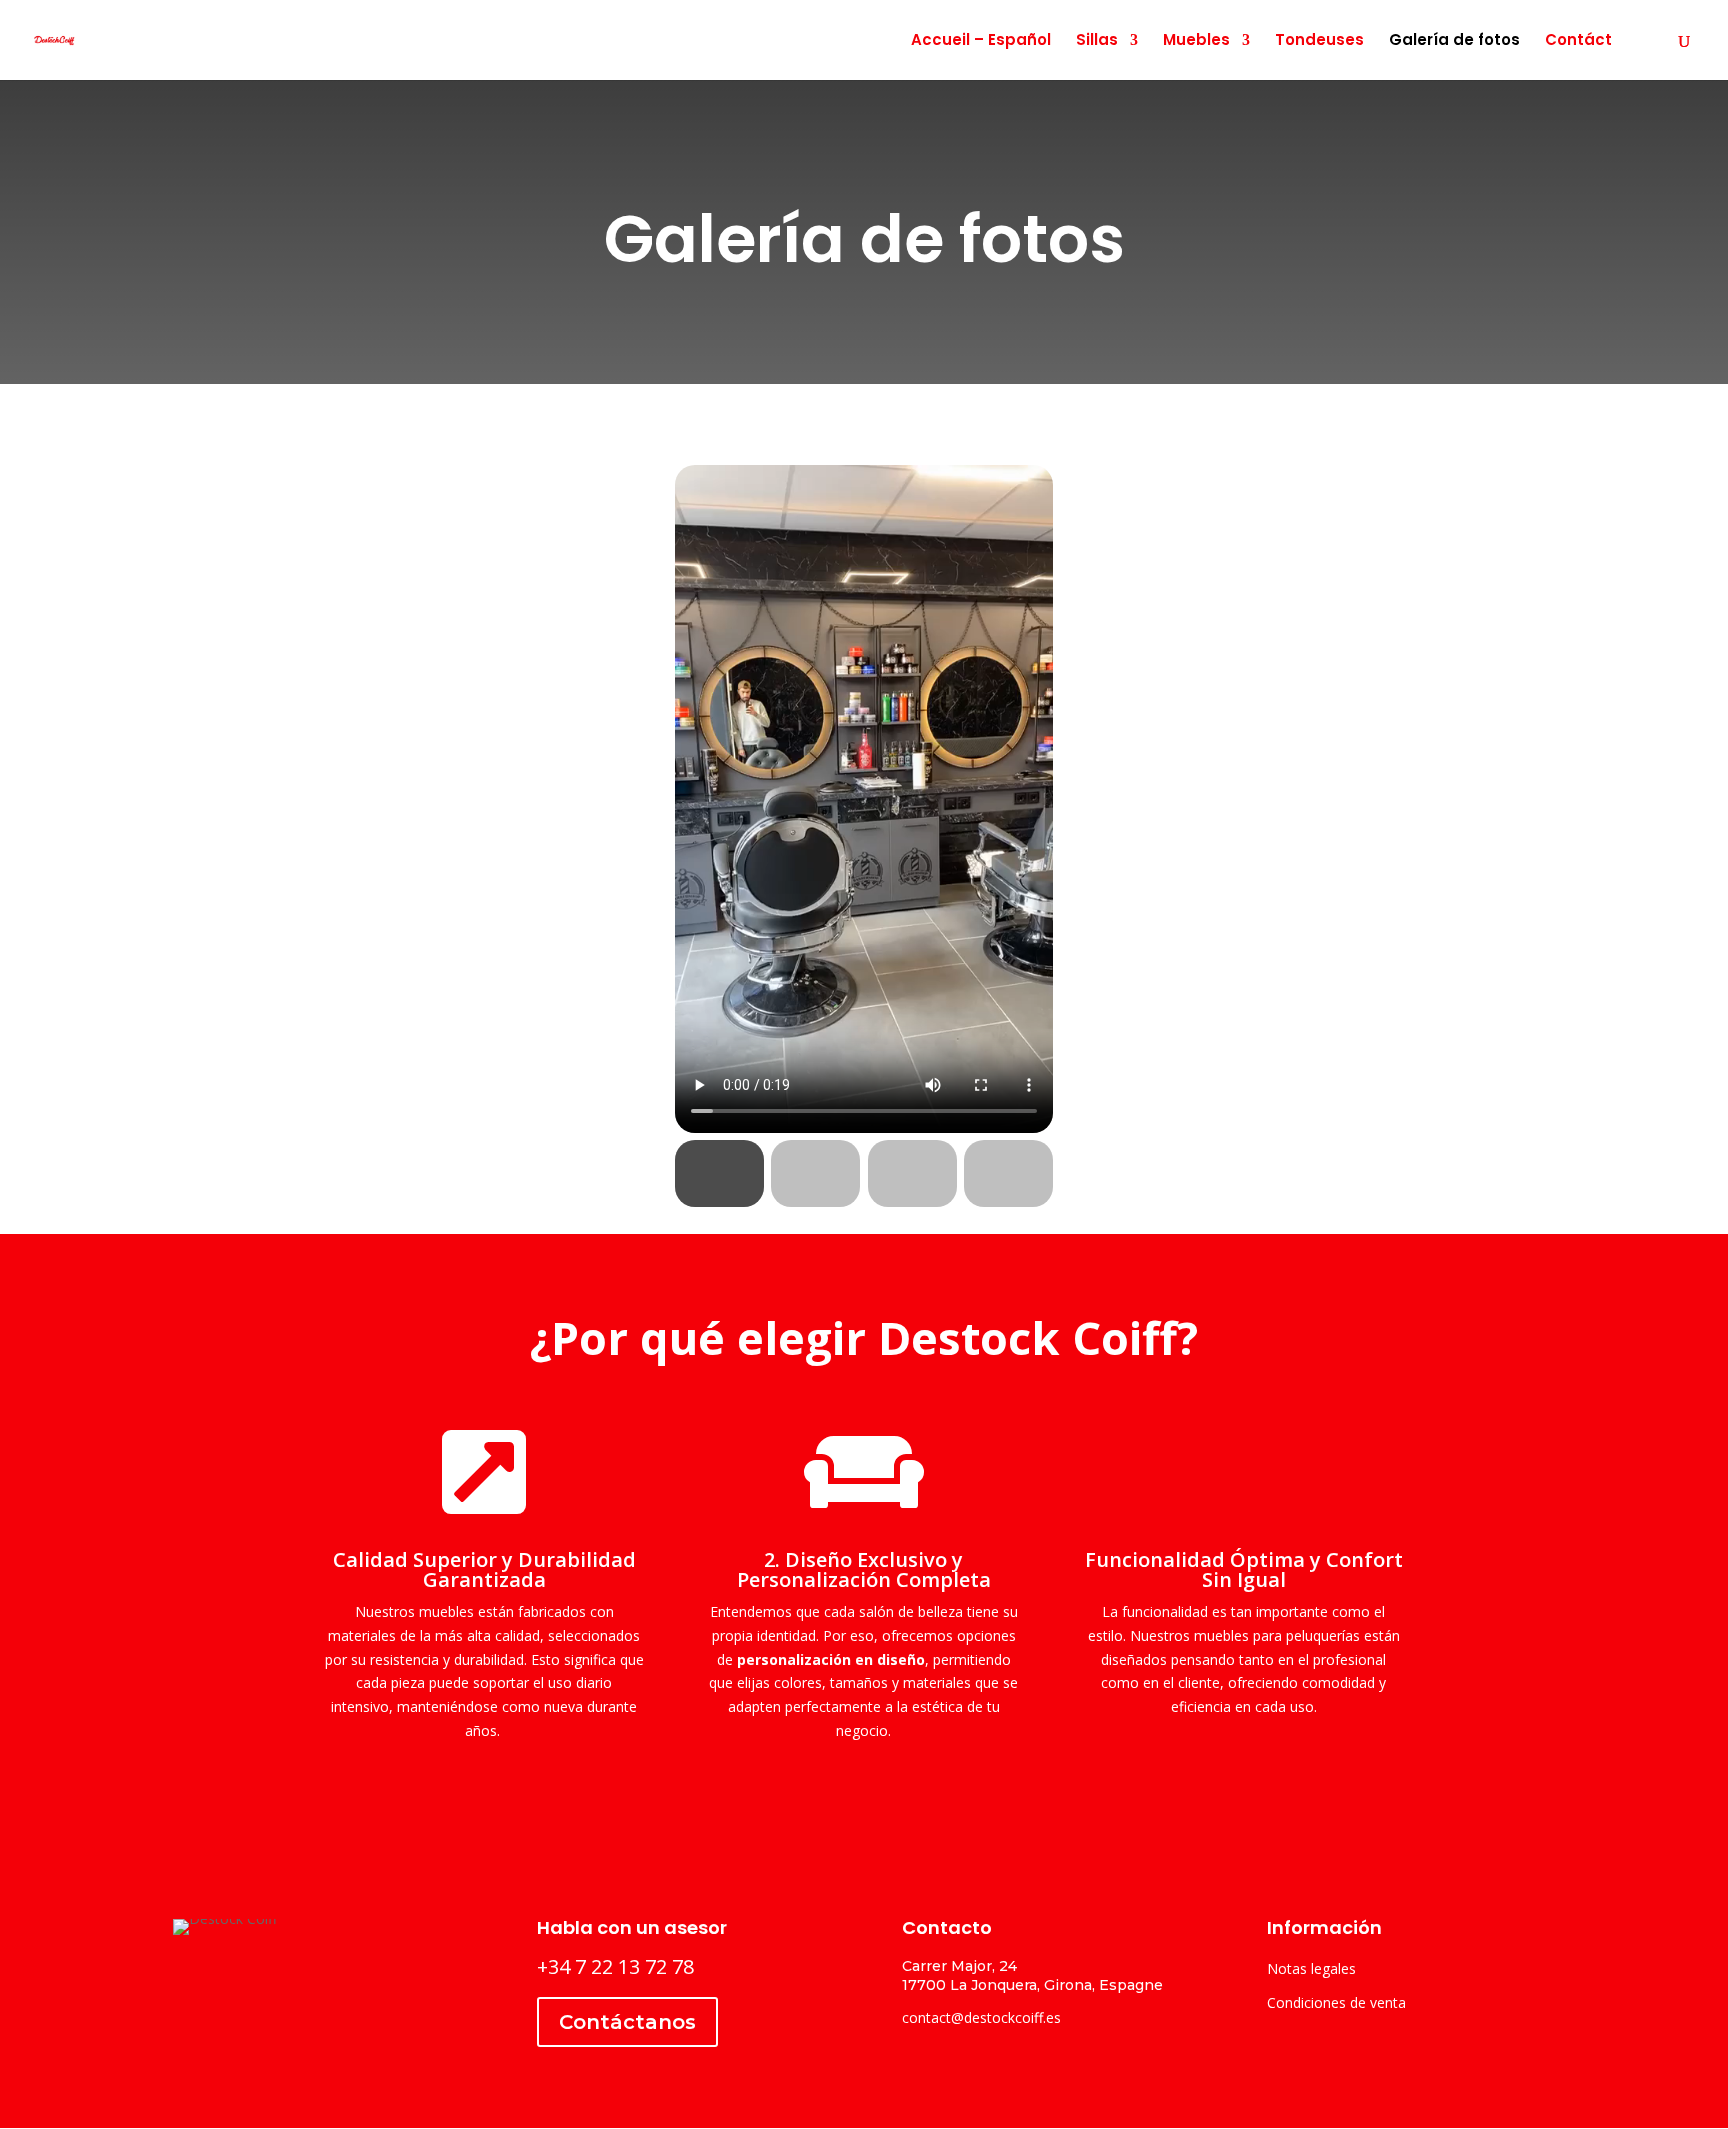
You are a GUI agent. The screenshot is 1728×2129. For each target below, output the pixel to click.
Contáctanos (627, 2022)
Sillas (1097, 41)
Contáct (1578, 41)
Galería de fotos (1454, 41)
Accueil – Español (981, 41)
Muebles (1196, 41)
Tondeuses (1319, 41)
